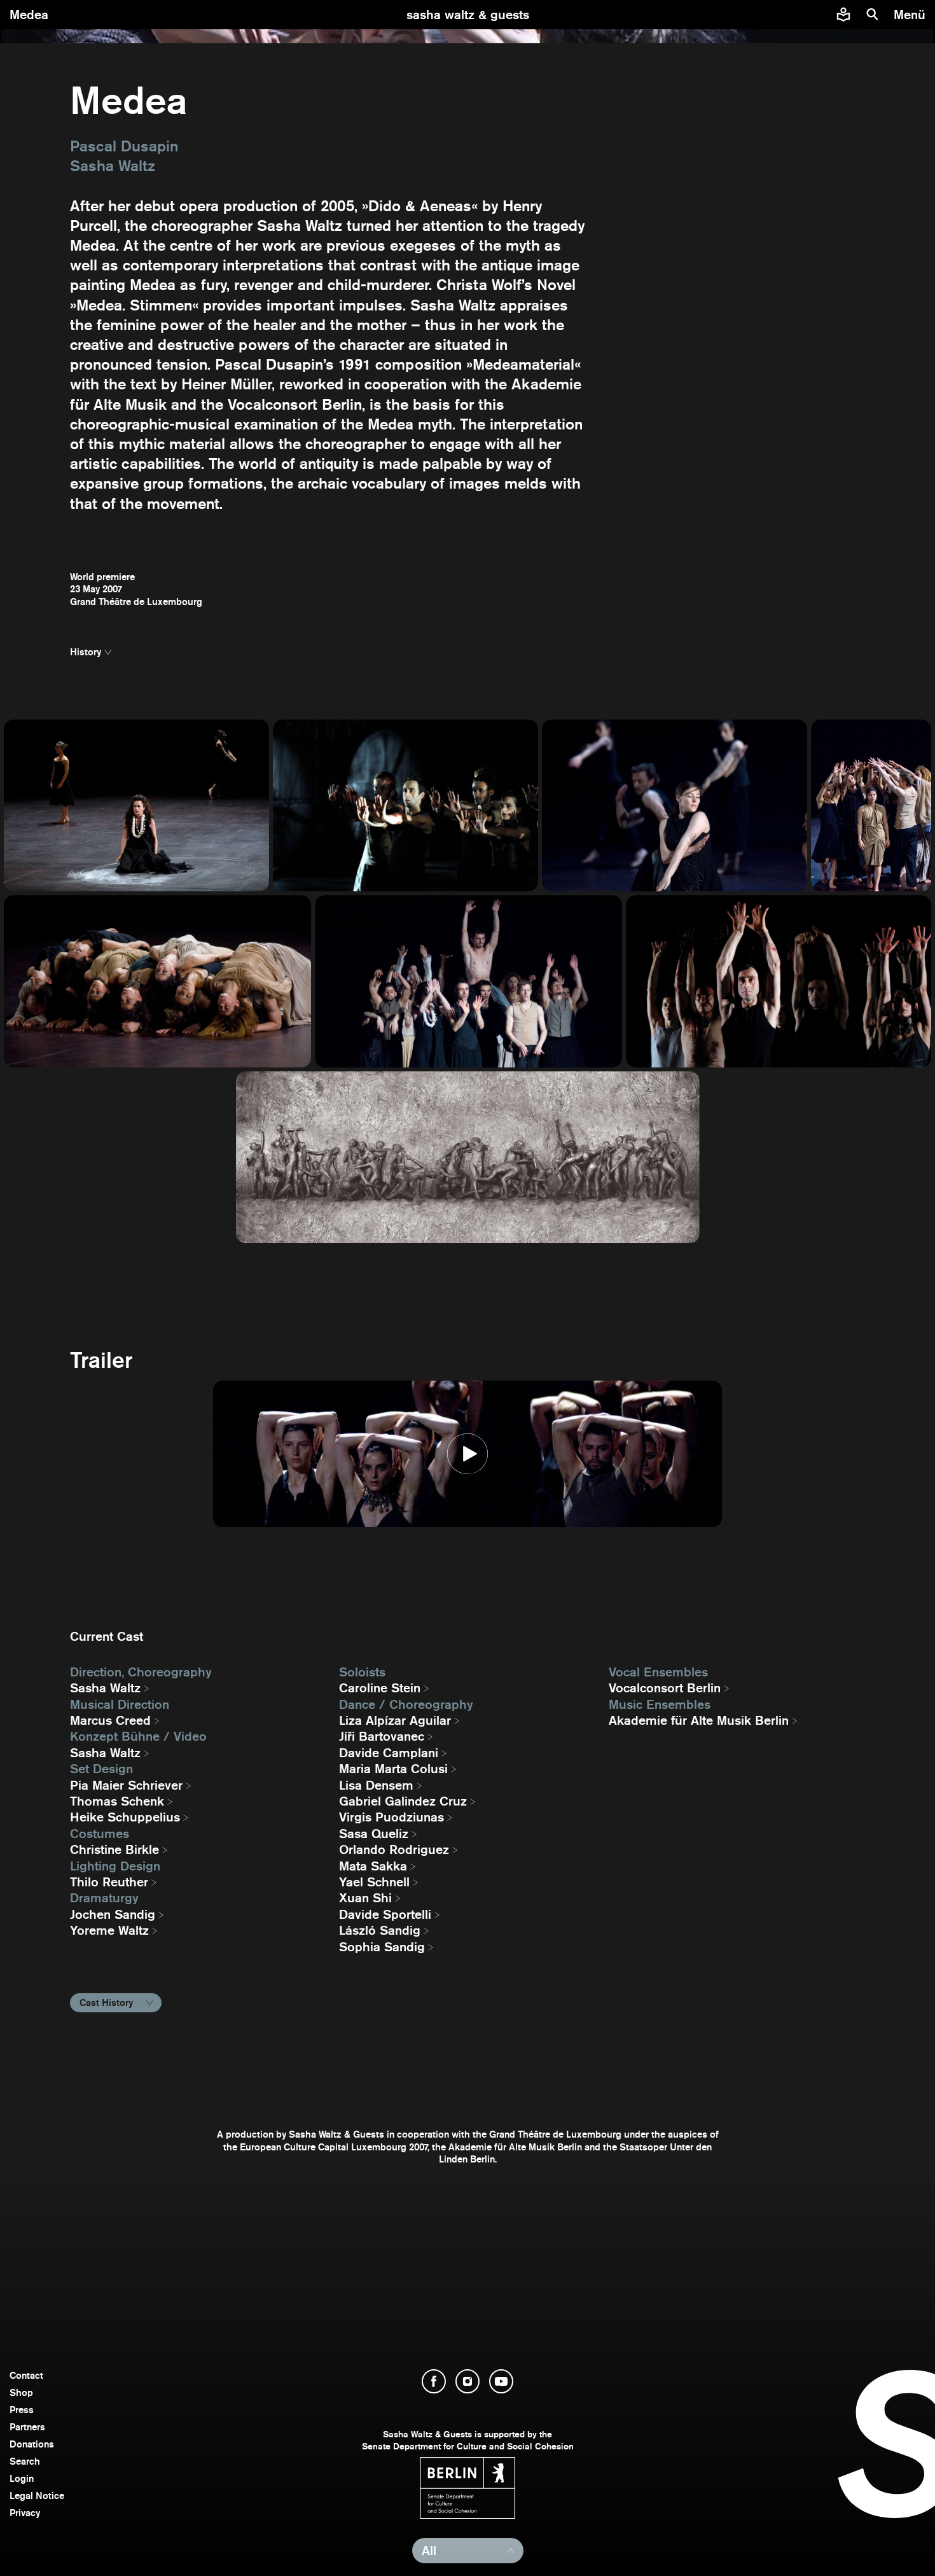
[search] (873, 15)
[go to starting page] (468, 15)
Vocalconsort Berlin (665, 1688)
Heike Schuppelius (125, 1817)
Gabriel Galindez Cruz (403, 1801)
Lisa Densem (376, 1785)
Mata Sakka (373, 1866)
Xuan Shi (365, 1898)
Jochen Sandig (113, 1914)
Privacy (25, 2513)
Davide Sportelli (385, 1914)
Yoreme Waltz (109, 1930)
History (86, 652)
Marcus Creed (110, 1720)
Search (25, 2461)
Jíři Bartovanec (382, 1736)
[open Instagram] (468, 2381)
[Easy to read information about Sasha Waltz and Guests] (843, 15)
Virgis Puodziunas (391, 1817)
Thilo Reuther (109, 1882)
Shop (21, 2392)
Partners (27, 2427)
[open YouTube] (501, 2381)
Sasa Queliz (374, 1834)
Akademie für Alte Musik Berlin (699, 1720)
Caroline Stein (380, 1688)
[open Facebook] (434, 2381)
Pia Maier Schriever (126, 1785)
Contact (26, 2375)
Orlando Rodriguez (394, 1849)
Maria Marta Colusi (393, 1769)
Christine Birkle (114, 1849)
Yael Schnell (374, 1882)
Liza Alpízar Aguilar (395, 1720)
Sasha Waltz (105, 1688)
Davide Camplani (389, 1753)
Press (22, 2410)
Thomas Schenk (117, 1801)
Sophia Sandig (382, 1947)
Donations (32, 2444)
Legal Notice (37, 2496)
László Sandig (380, 1930)
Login (22, 2478)
